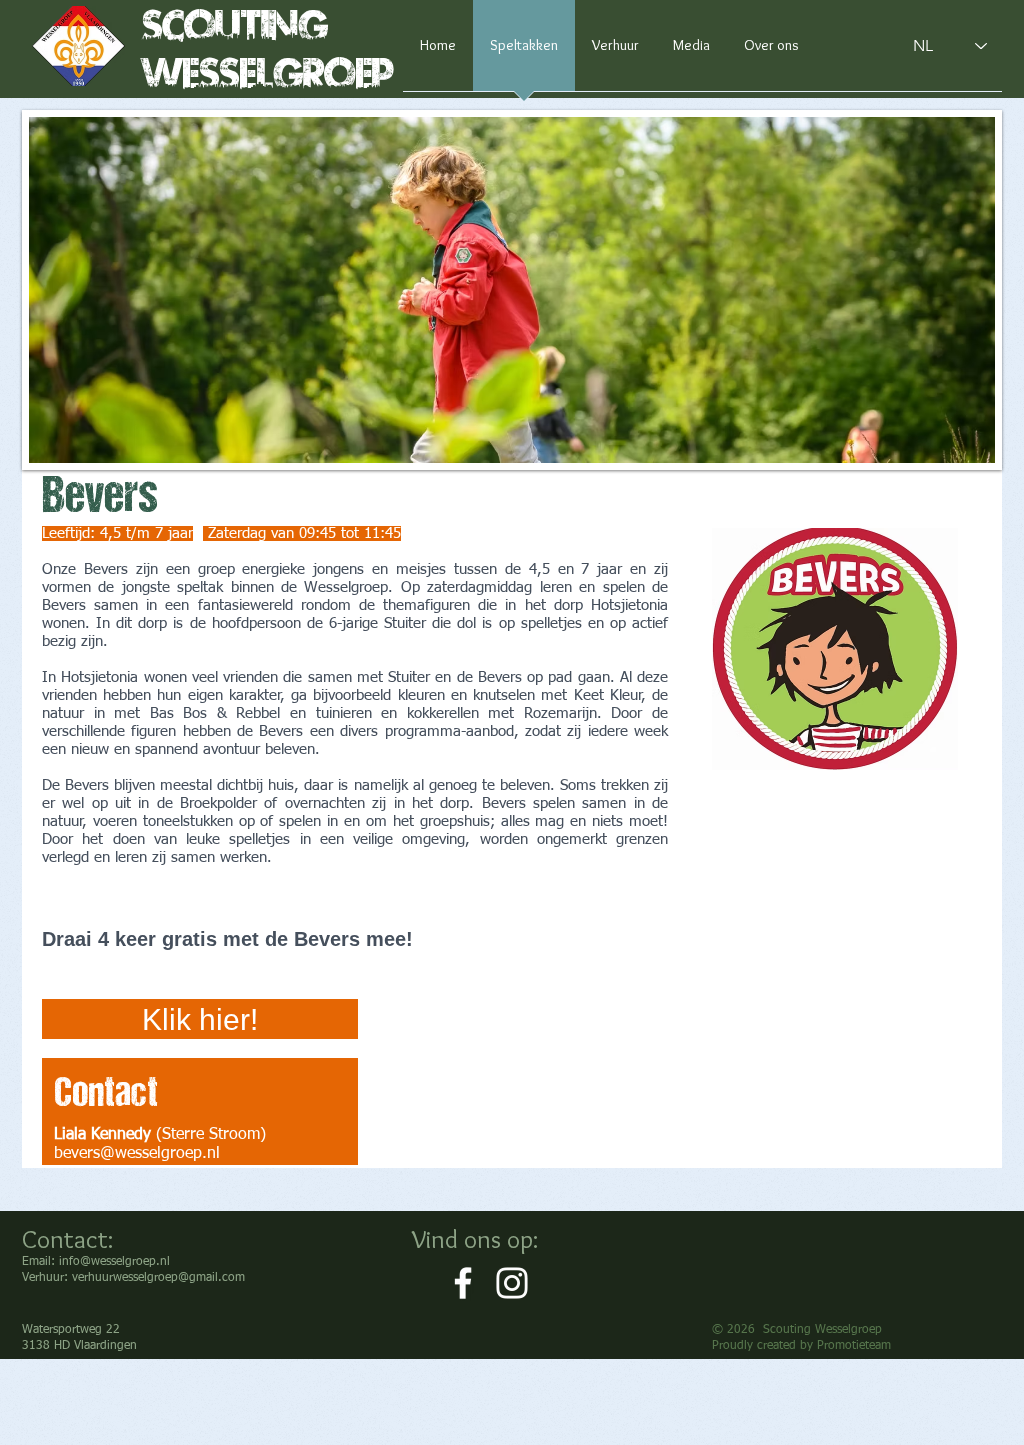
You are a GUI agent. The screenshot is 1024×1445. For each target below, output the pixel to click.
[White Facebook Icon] (463, 1283)
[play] (953, 445)
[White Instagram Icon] (512, 1283)
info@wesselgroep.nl (114, 1262)
